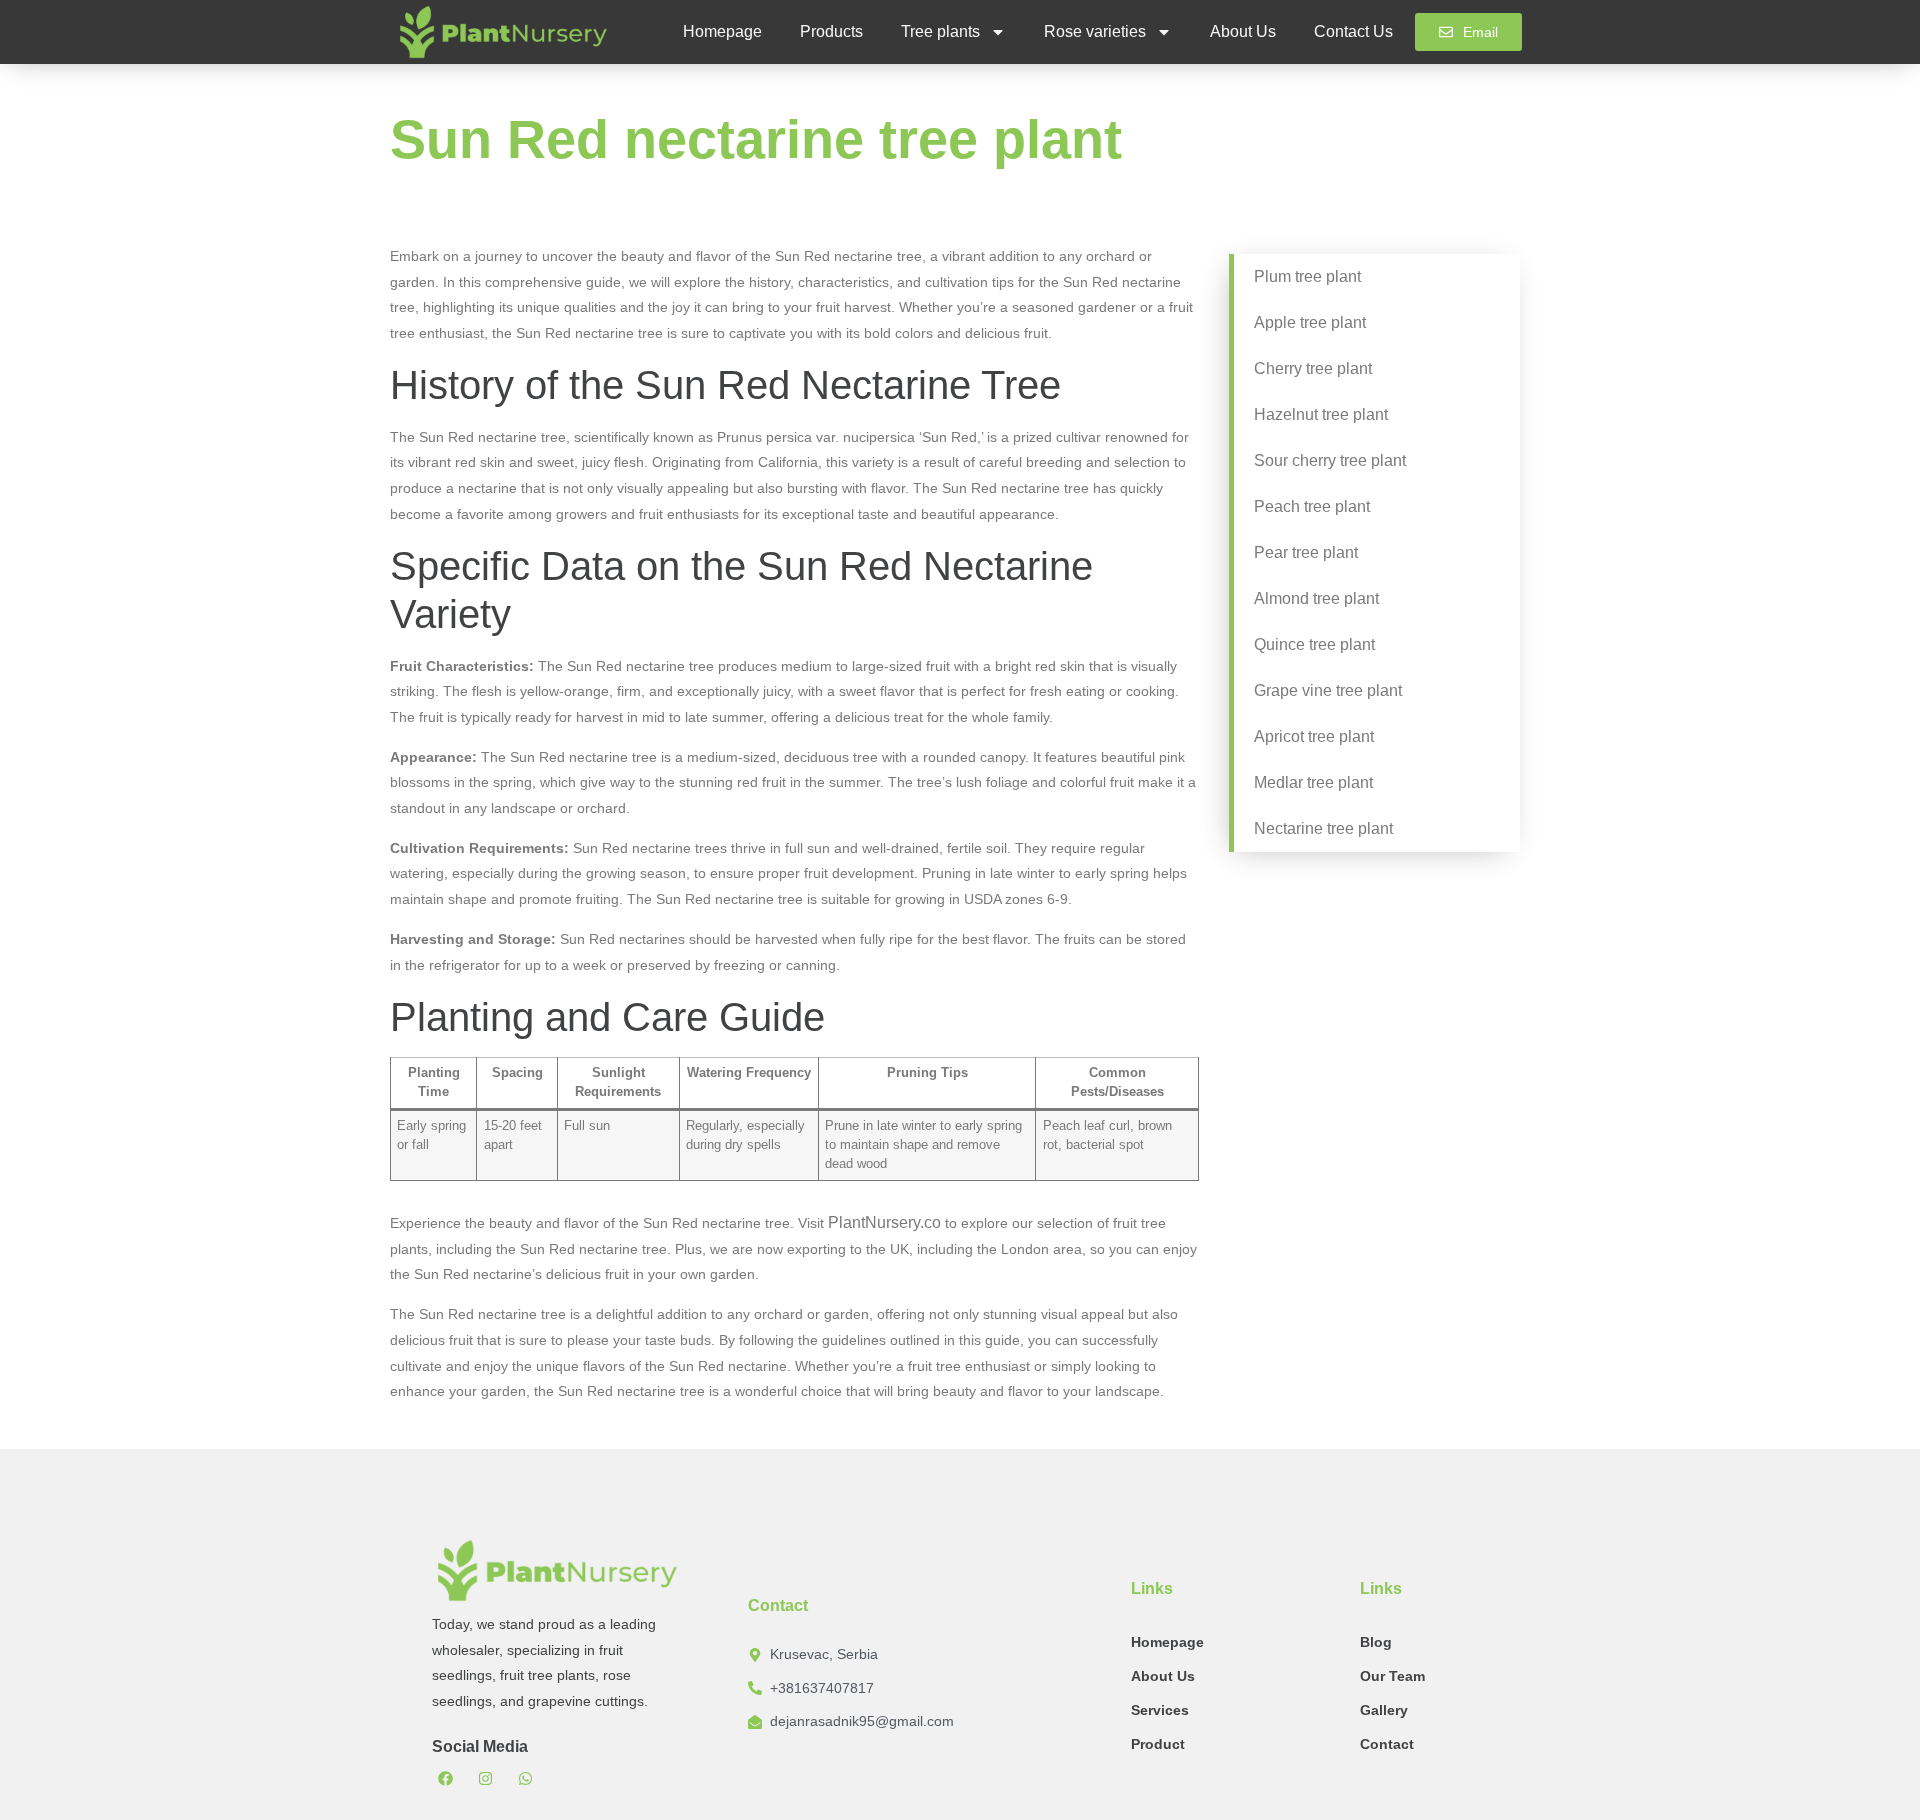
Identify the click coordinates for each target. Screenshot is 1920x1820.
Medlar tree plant (1313, 782)
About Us (1243, 31)
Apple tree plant (1310, 322)
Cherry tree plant (1313, 368)
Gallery (1384, 1710)
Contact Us (1353, 31)
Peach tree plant (1312, 506)
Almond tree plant (1316, 598)
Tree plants (940, 31)
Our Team (1392, 1676)
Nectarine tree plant (1323, 828)
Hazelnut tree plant (1321, 414)
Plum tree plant (1307, 276)
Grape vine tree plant (1328, 690)
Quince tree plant (1314, 644)
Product (1158, 1744)
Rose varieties (1095, 31)
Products (831, 31)
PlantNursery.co (884, 1222)
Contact (1387, 1744)
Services (1160, 1710)
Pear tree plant (1306, 552)
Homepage (722, 31)
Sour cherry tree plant (1330, 460)
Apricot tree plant (1314, 736)
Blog (1376, 1642)
